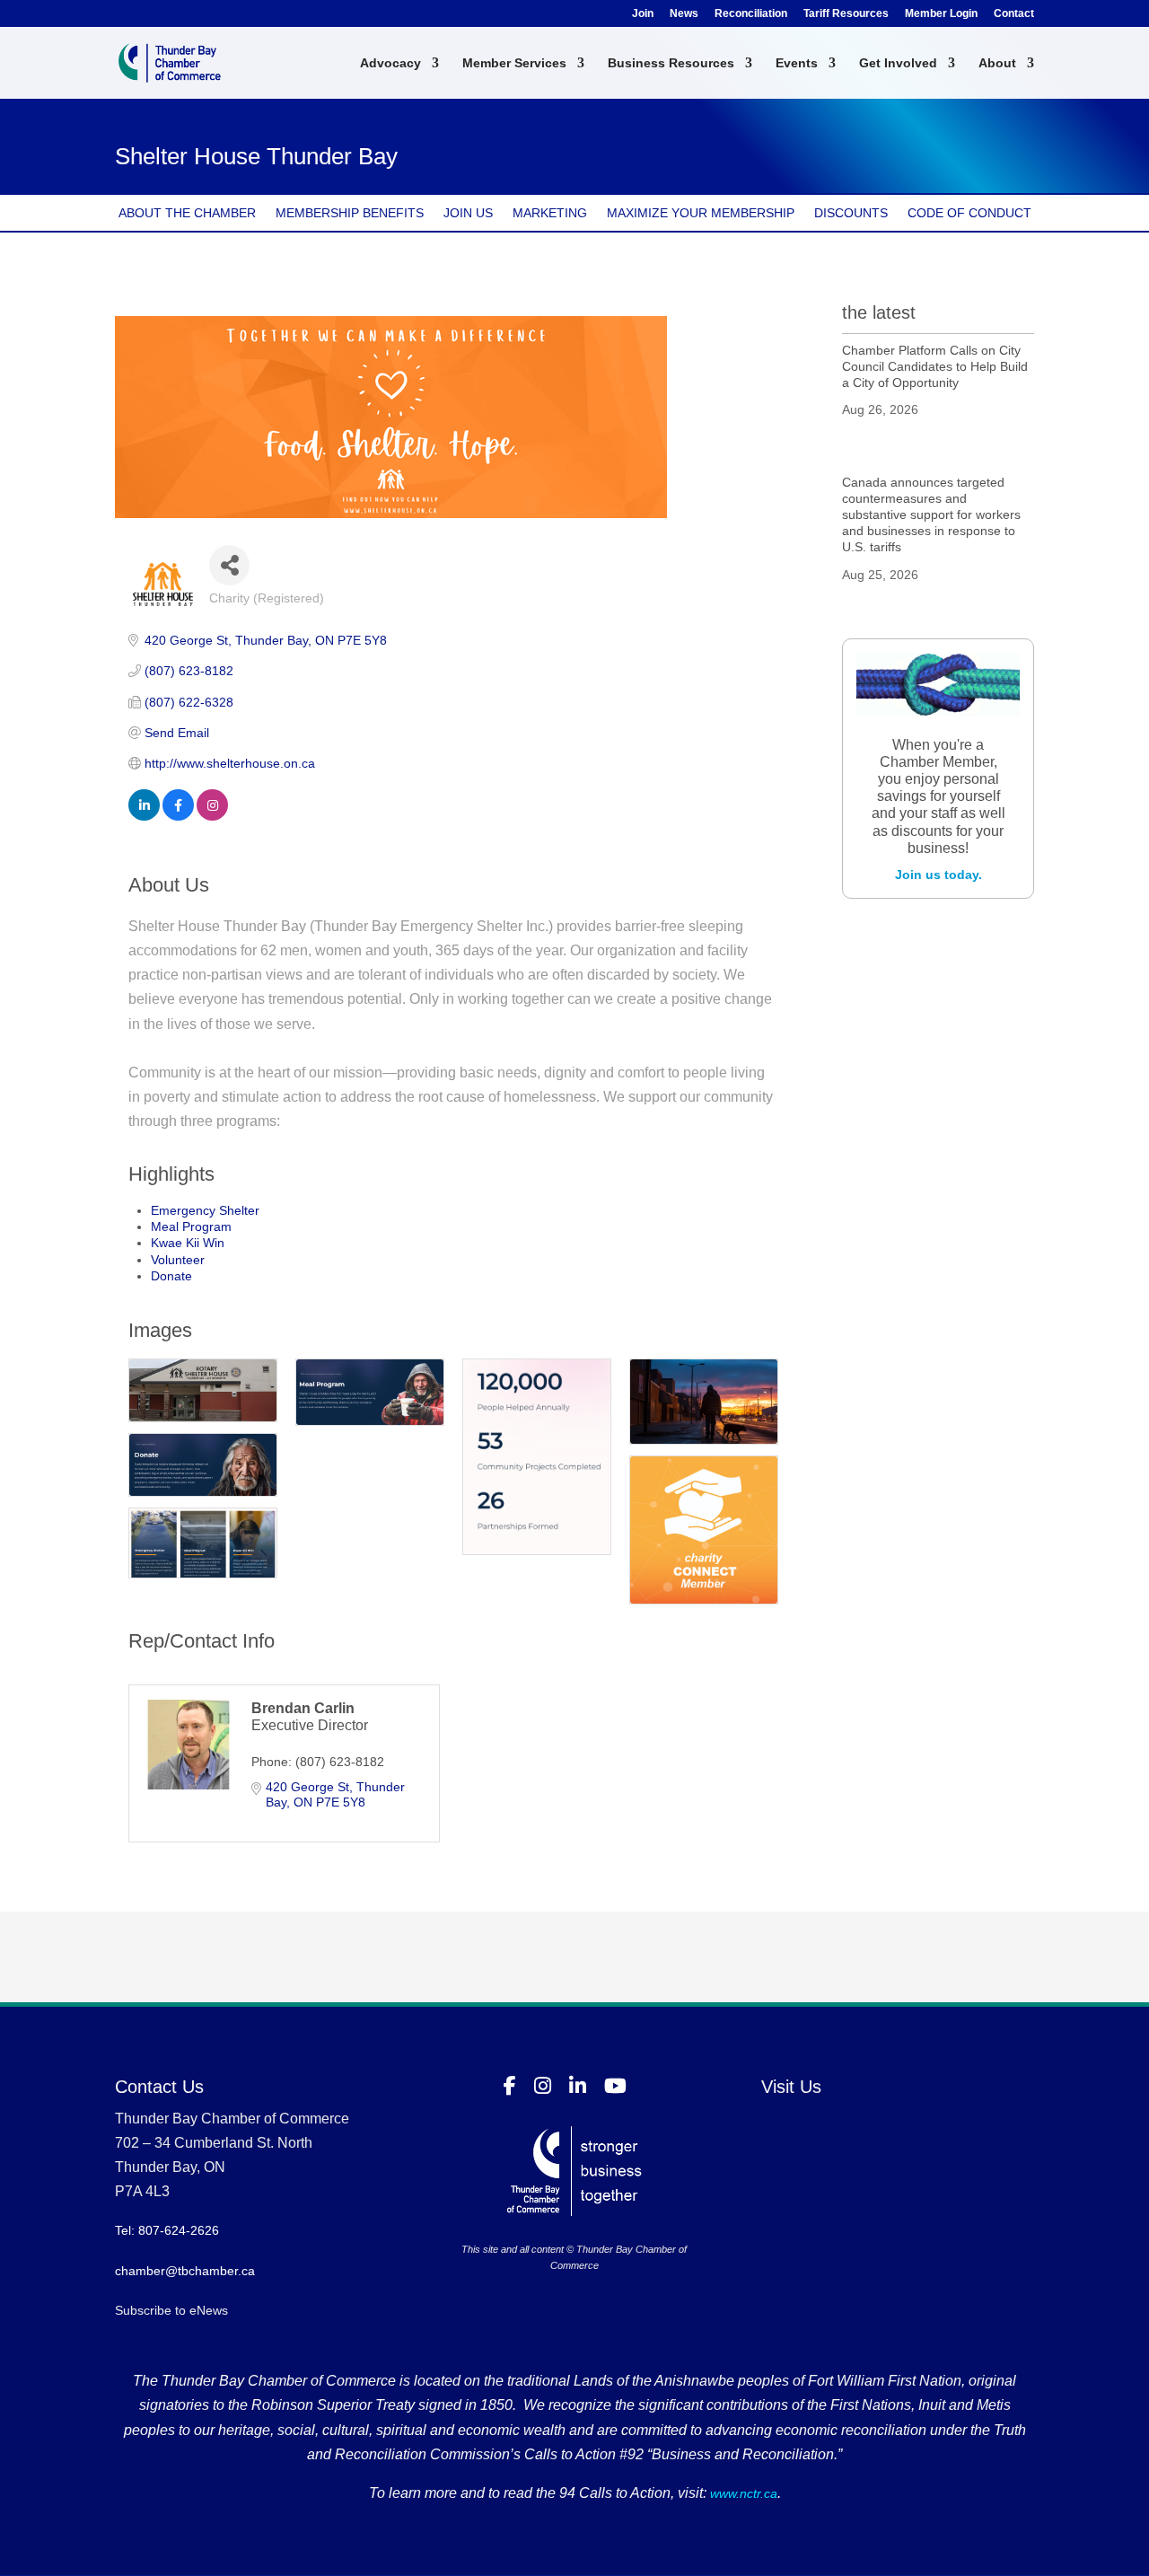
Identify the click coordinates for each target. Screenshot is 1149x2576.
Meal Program (191, 1226)
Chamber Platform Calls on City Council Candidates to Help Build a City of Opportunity (935, 366)
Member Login (941, 14)
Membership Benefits (350, 213)
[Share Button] (229, 565)
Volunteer (178, 1260)
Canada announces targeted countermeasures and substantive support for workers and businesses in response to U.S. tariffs (931, 515)
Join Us (468, 213)
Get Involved (898, 63)
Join (643, 14)
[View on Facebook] (178, 816)
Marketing (550, 213)
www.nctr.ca (742, 2493)
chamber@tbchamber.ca (185, 2271)
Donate (171, 1276)
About (997, 63)
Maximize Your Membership (701, 213)
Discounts (851, 213)
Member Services (514, 63)
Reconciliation (751, 14)
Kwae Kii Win (188, 1243)
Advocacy (390, 63)
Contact (1014, 14)
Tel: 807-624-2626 (167, 2230)
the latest (879, 312)
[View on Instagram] (212, 816)
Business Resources (671, 63)
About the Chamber (187, 213)
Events (797, 63)
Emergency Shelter (205, 1210)
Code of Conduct (969, 213)
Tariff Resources (846, 14)
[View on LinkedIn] (144, 816)
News (684, 14)
